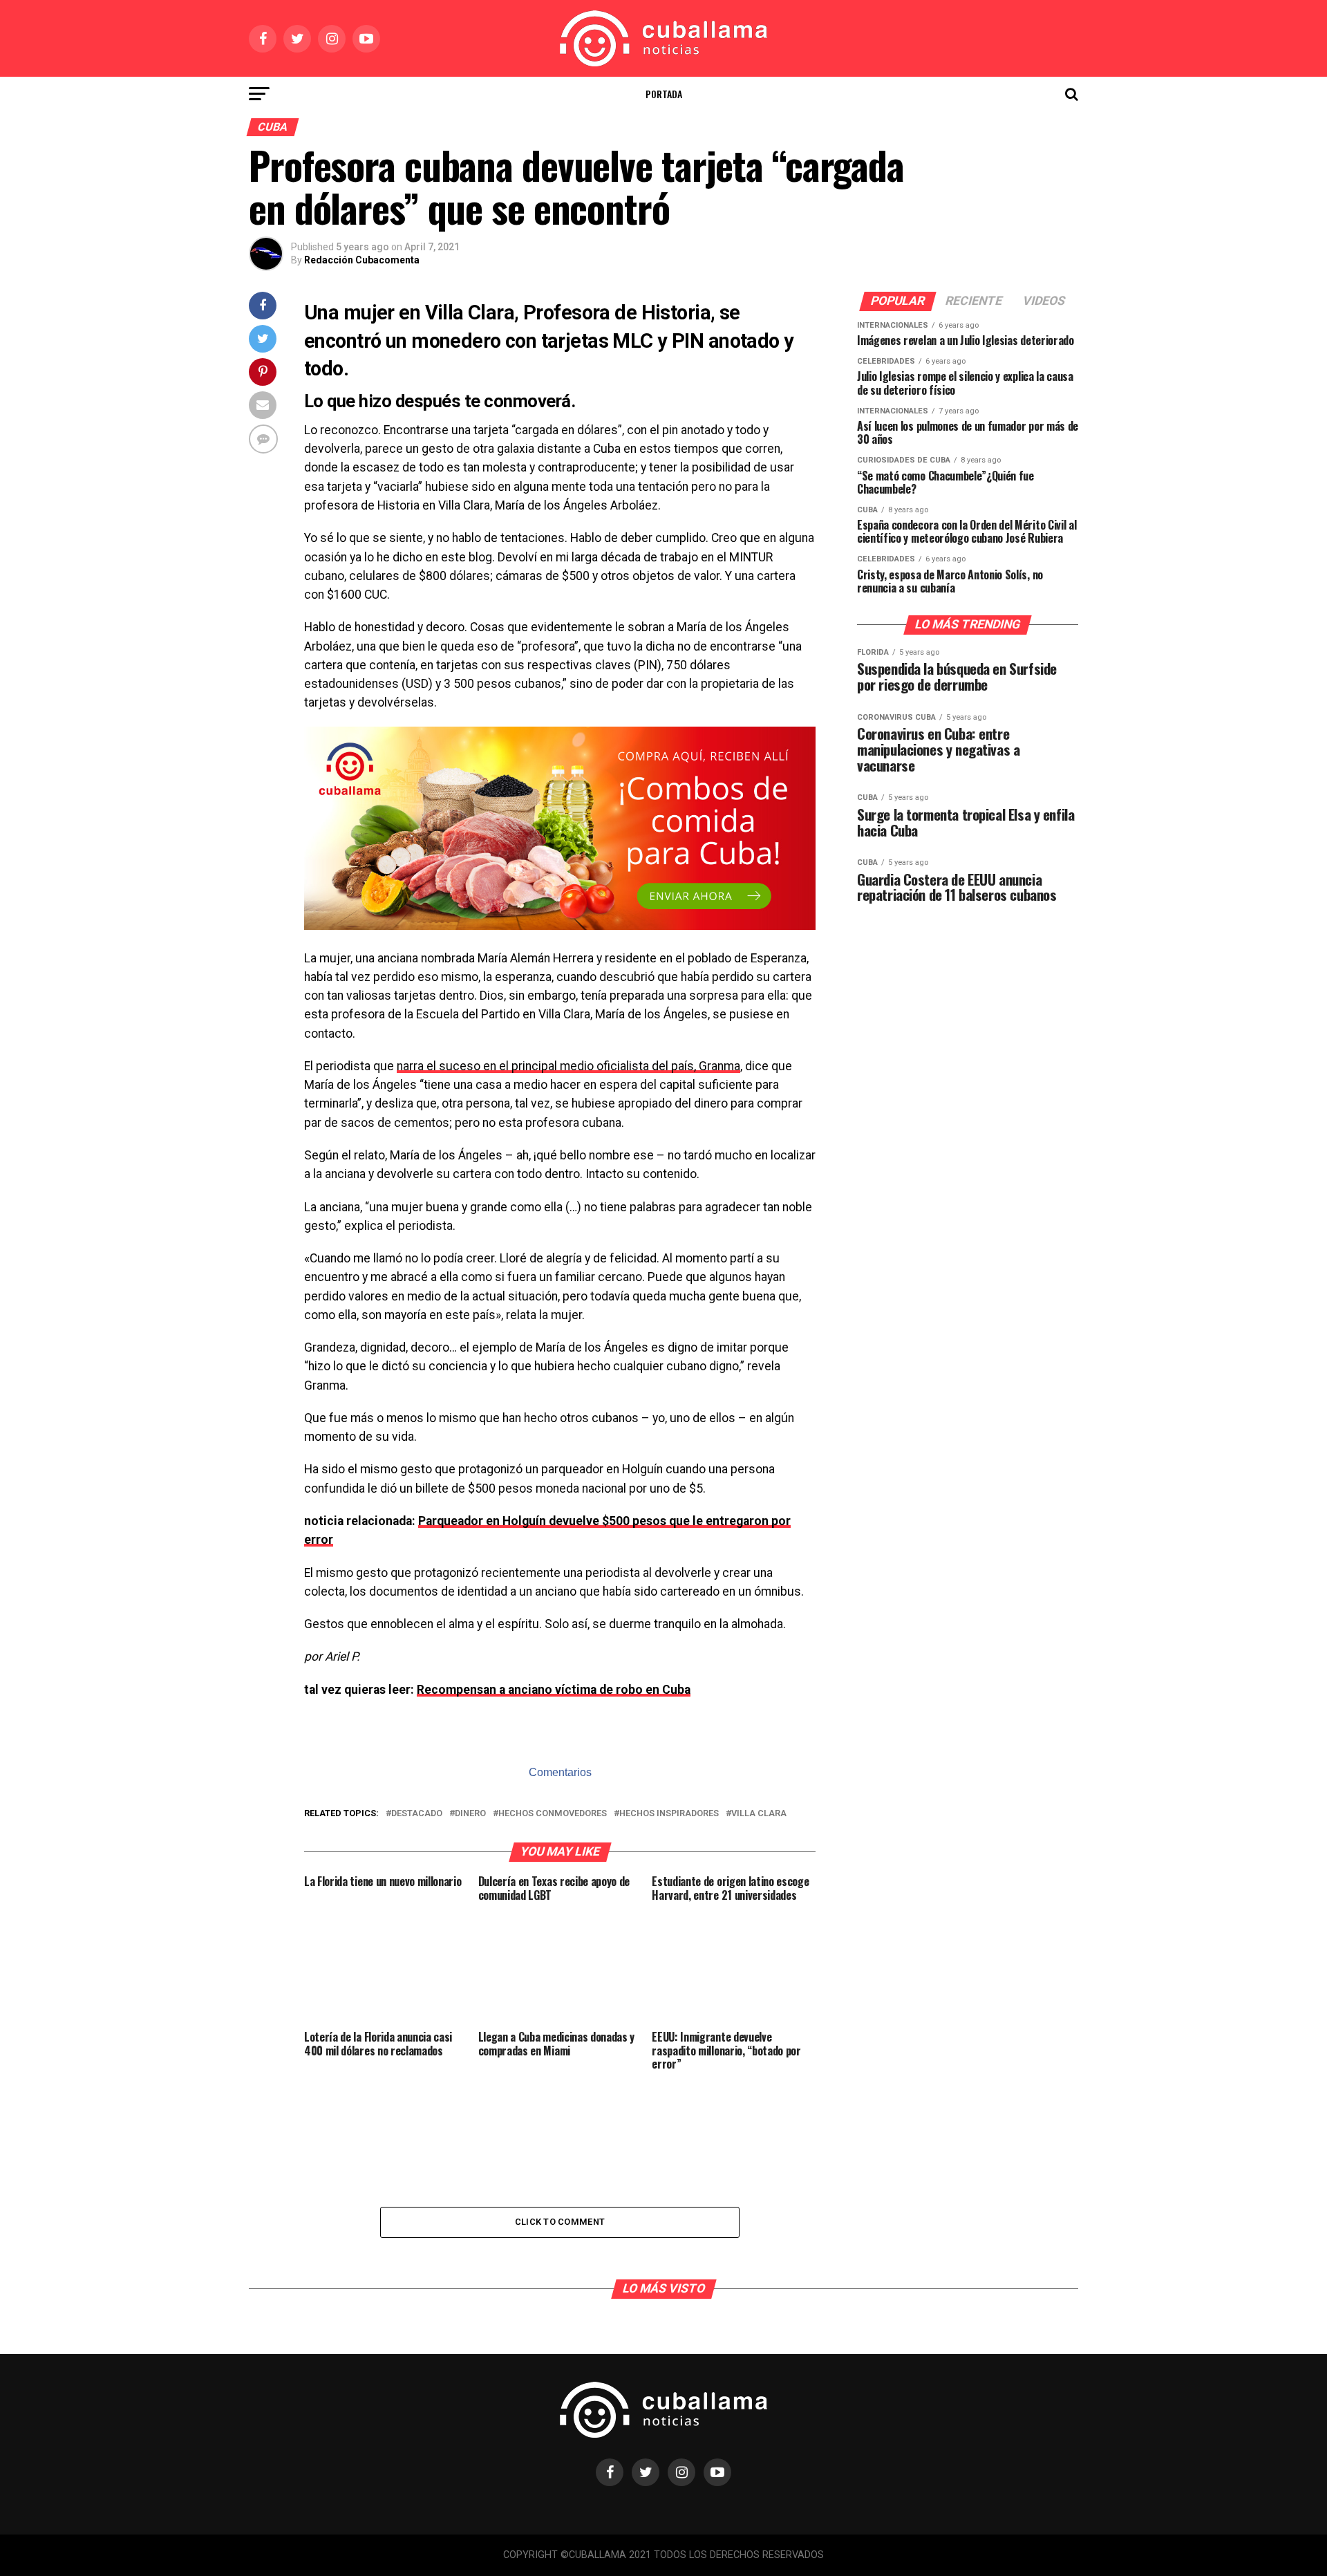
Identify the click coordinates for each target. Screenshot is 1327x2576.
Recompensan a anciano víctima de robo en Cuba (554, 1690)
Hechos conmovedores (553, 1814)
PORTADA (664, 94)
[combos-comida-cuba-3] (560, 926)
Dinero (470, 1814)
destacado (417, 1814)
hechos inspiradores (669, 1814)
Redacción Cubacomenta (362, 260)
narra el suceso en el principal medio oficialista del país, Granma (568, 1066)
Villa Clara (759, 1814)
